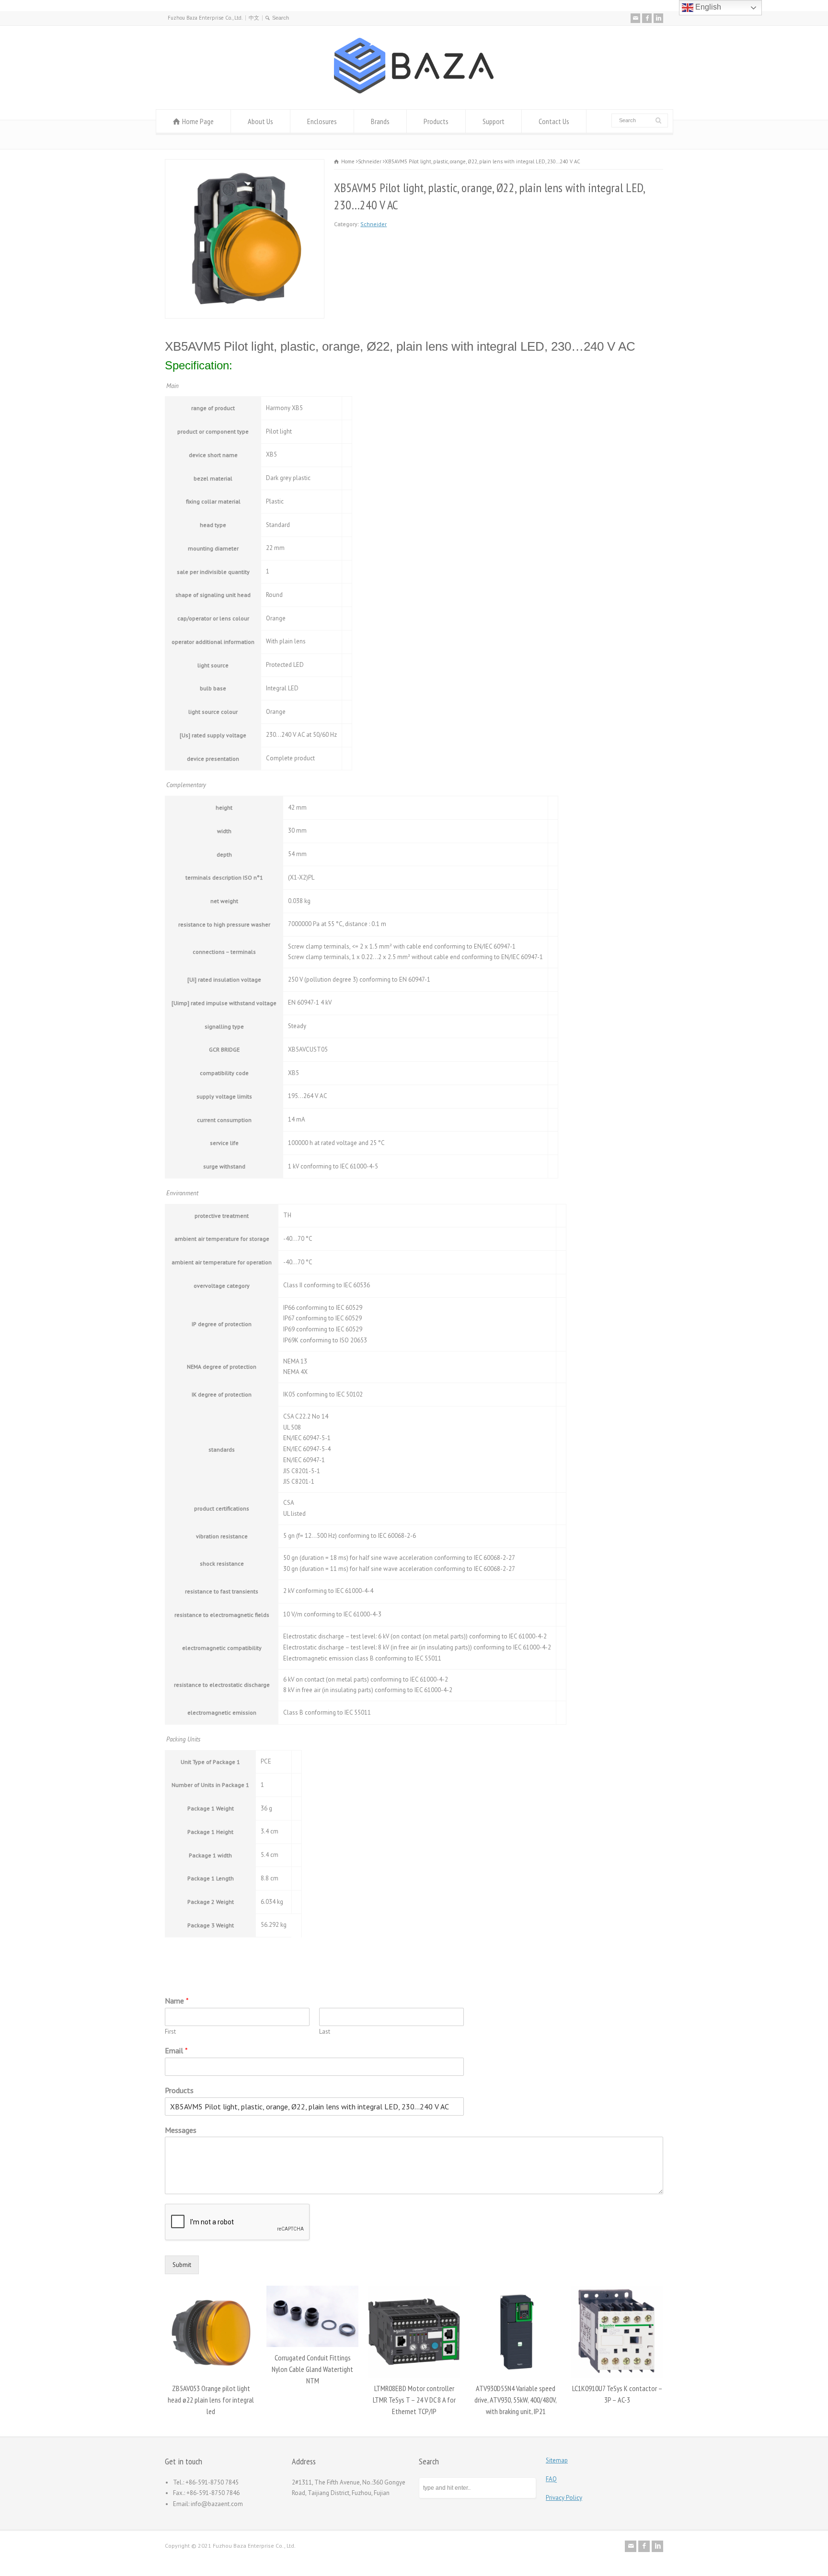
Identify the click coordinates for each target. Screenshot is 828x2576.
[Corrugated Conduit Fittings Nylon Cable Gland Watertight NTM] (211, 2286)
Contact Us (554, 121)
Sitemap (557, 2460)
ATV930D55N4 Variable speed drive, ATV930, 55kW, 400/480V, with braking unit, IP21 (414, 2400)
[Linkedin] (658, 18)
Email (176, 2050)
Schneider (374, 224)
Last (325, 2032)
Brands (380, 121)
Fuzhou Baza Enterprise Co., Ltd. (205, 18)
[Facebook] (647, 18)
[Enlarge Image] (245, 165)
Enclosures (322, 121)
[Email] (635, 18)
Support (494, 121)
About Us (260, 121)
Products (436, 121)
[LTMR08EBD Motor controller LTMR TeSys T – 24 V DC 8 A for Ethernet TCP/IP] (312, 2286)
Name (177, 2001)
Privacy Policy (564, 2498)
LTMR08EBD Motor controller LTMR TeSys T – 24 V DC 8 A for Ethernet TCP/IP (313, 2400)
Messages (181, 2130)
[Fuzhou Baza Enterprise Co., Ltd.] (414, 91)
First (170, 2032)
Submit (182, 2265)
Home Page (198, 121)
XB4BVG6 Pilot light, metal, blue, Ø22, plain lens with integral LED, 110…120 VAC (617, 2400)
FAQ (551, 2479)
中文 (254, 18)
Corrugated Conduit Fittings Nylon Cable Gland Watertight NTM (211, 2369)
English (707, 7)
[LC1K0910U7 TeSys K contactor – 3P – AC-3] (516, 2286)
